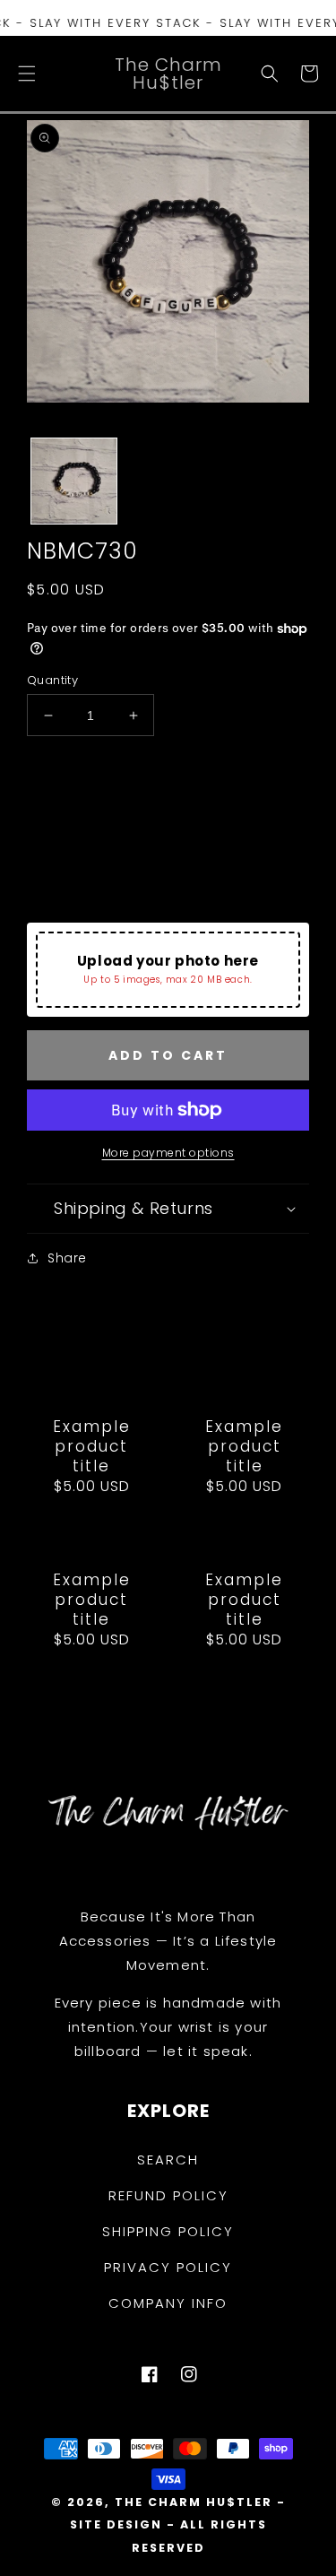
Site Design (116, 2524)
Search (168, 2160)
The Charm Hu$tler (194, 2502)
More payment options (168, 1153)
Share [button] (67, 1258)
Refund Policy (168, 2195)
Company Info (168, 2303)
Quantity (52, 680)
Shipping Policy (168, 2231)
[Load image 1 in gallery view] (74, 481)
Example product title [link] (92, 1446)
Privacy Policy (168, 2267)
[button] (27, 74)
